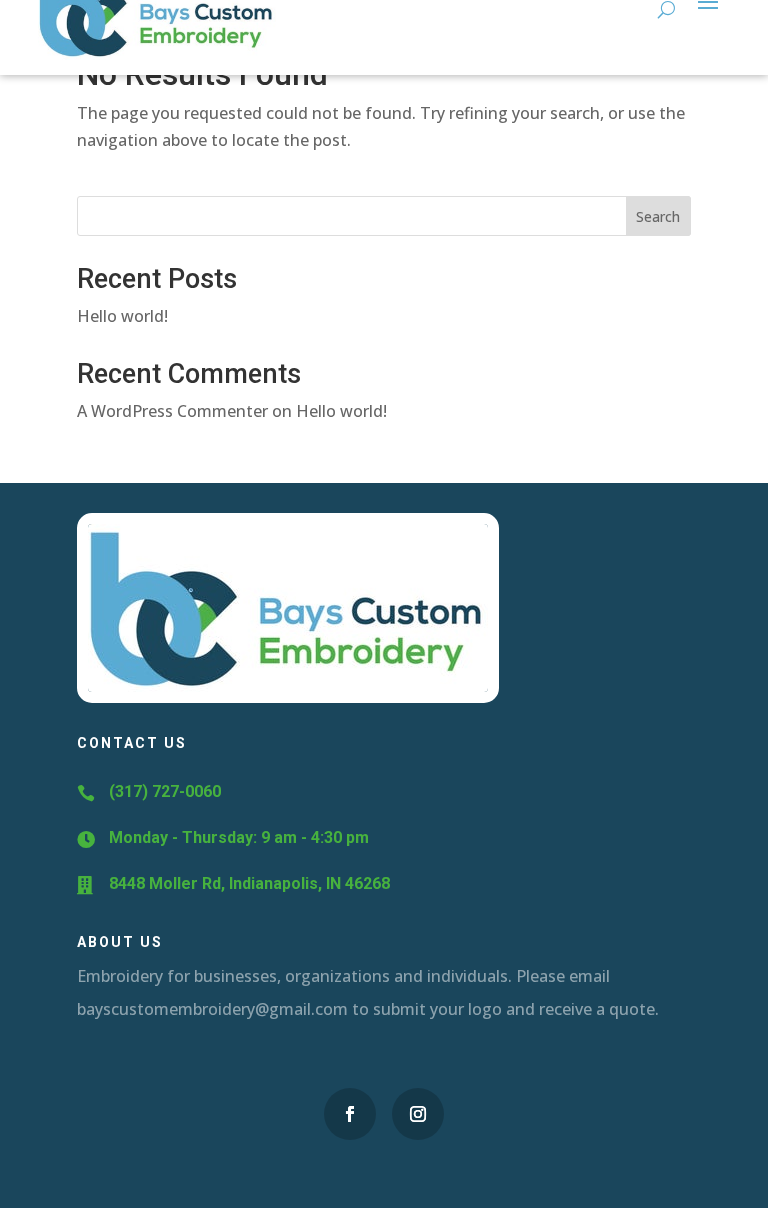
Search (658, 216)
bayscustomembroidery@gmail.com (212, 1009)
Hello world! (122, 316)
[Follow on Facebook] (350, 1114)
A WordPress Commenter (172, 411)
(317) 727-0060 (165, 791)
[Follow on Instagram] (418, 1114)
